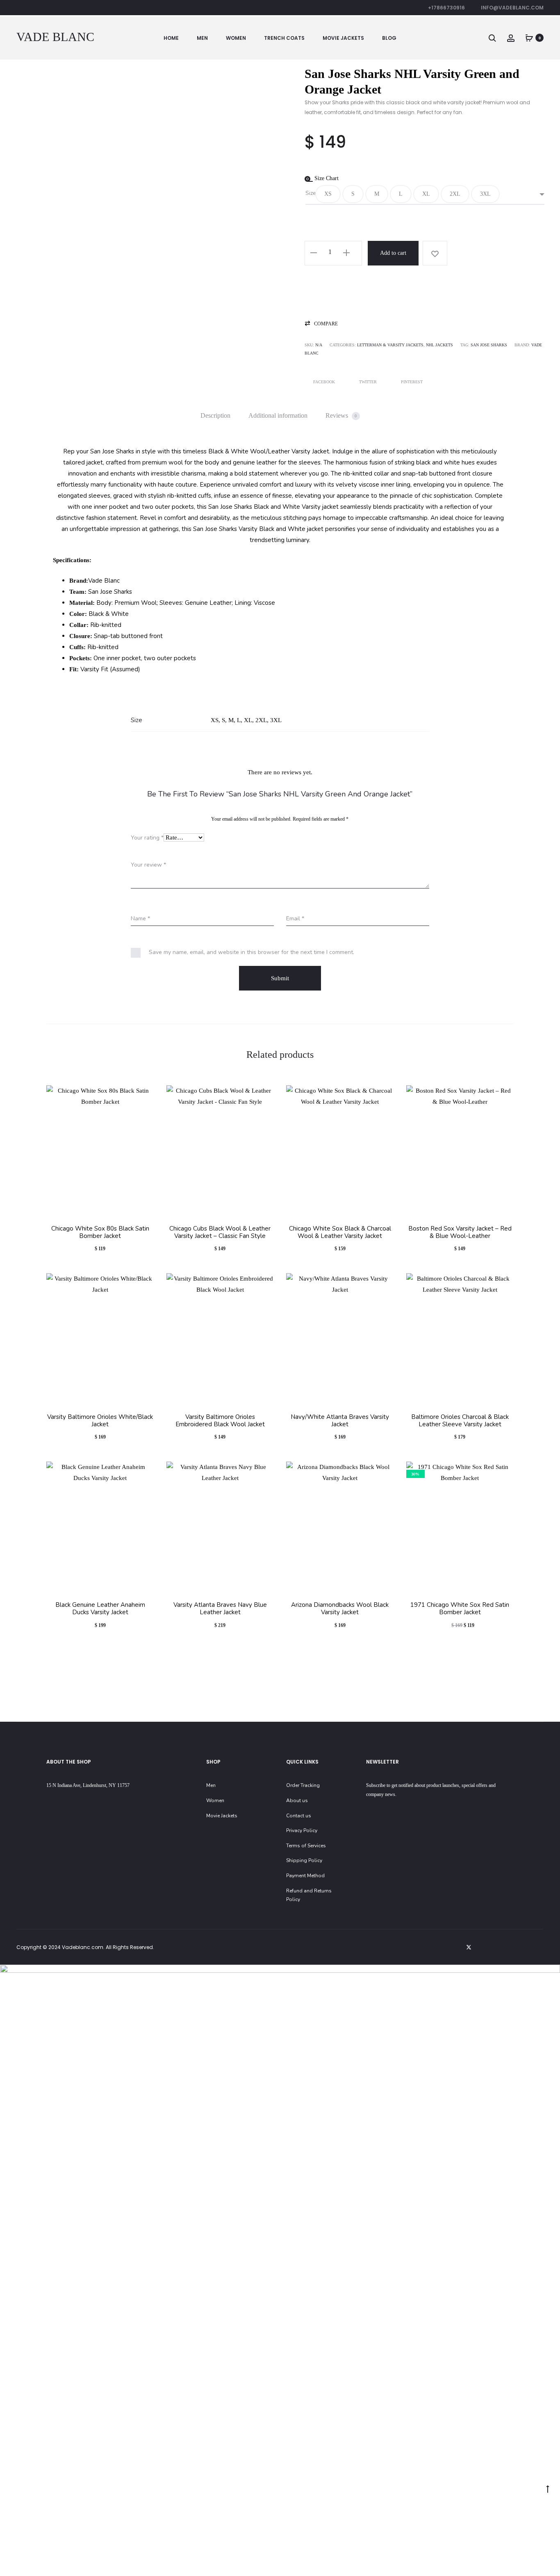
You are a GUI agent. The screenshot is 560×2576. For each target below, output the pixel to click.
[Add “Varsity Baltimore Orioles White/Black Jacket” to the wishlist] (144, 1283)
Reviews (341, 415)
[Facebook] (487, 1947)
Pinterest (412, 382)
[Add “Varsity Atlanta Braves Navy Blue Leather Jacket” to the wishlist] (264, 1472)
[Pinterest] (523, 1947)
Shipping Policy (304, 1860)
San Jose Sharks (489, 345)
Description (215, 415)
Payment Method (305, 1876)
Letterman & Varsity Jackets (390, 345)
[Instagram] (505, 1947)
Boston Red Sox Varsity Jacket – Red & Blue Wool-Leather (460, 1232)
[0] (529, 38)
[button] (328, 194)
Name (140, 919)
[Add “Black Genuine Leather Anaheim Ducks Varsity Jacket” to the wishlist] (144, 1472)
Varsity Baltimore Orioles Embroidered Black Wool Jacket (220, 1421)
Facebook (325, 382)
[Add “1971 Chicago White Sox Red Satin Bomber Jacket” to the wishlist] (503, 1472)
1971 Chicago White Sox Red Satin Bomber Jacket (460, 1608)
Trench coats (284, 38)
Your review (148, 865)
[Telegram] (541, 1947)
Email (295, 919)
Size (311, 193)
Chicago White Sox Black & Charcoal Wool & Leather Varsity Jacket (340, 1232)
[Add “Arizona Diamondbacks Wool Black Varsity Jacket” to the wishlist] (384, 1472)
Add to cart (393, 253)
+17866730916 (446, 8)
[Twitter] (469, 1947)
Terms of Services (306, 1846)
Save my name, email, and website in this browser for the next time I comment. (252, 952)
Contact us (299, 1816)
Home (171, 38)
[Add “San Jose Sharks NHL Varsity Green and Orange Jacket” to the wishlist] (435, 253)
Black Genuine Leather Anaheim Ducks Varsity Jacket (100, 1608)
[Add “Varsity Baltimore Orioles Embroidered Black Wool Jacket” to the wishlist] (264, 1283)
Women (236, 38)
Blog (389, 38)
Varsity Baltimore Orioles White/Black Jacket (100, 1421)
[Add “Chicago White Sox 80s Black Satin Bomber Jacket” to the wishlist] (144, 1096)
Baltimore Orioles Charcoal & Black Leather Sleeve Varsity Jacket (460, 1421)
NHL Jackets (439, 345)
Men (202, 38)
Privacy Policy (302, 1830)
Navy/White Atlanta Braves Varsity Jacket (340, 1421)
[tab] (215, 416)
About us (297, 1800)
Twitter (369, 382)
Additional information (278, 415)
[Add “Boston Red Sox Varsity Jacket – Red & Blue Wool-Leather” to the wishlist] (503, 1096)
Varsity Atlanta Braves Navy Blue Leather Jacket (220, 1608)
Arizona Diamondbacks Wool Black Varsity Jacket (340, 1608)
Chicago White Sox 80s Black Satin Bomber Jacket (100, 1232)
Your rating (147, 838)
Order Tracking (303, 1785)
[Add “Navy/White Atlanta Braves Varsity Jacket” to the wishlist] (384, 1283)
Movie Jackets (343, 38)
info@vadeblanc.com (512, 8)
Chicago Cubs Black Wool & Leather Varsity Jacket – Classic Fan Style (220, 1232)
